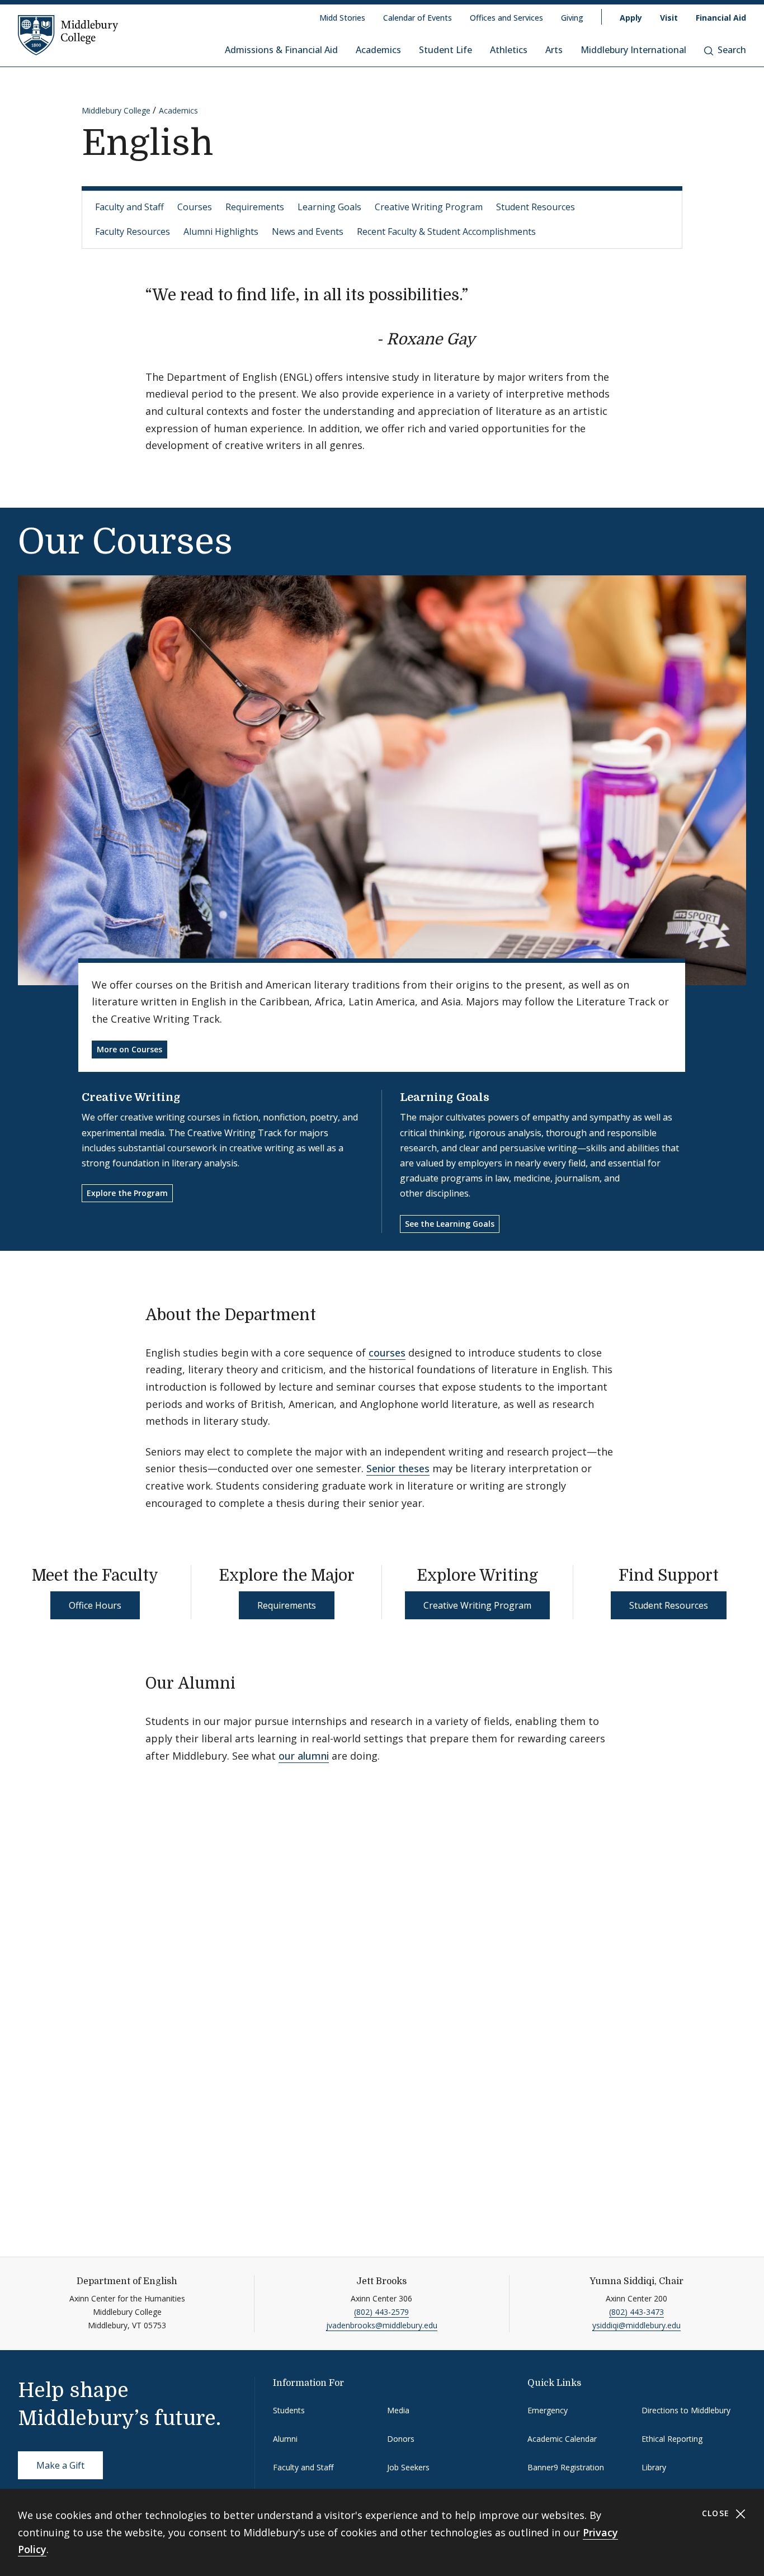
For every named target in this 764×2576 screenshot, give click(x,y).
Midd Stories (342, 18)
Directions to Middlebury (686, 2410)
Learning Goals (329, 207)
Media (398, 2410)
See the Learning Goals (450, 1224)
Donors (401, 2439)
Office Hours (95, 1605)
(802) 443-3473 (636, 2312)
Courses (195, 207)
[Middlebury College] (68, 35)
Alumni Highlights (221, 231)
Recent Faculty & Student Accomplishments (446, 231)
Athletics (509, 50)
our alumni (304, 1756)
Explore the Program (127, 1193)
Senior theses (398, 1468)
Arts (554, 50)
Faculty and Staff (129, 207)
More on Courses (129, 1049)
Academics (378, 50)
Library (654, 2467)
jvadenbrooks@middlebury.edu (382, 2325)
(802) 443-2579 (381, 2312)
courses (387, 1353)
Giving (572, 18)
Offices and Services (506, 18)
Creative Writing (131, 1097)
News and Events (308, 231)
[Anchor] (486, 338)
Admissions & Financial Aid (281, 50)
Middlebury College (116, 110)
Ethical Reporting (672, 2439)
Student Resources (536, 207)
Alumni (285, 2439)
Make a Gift (60, 2465)
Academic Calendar (562, 2439)
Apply (631, 18)
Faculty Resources (133, 231)
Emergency (548, 2410)
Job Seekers (408, 2467)
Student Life (445, 50)
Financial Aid (721, 18)
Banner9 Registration (566, 2467)
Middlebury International (633, 50)
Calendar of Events (418, 18)
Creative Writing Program (429, 207)
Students (289, 2410)
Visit (669, 18)
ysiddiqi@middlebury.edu (636, 2325)
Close (717, 2513)
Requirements (255, 207)
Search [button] (732, 50)
